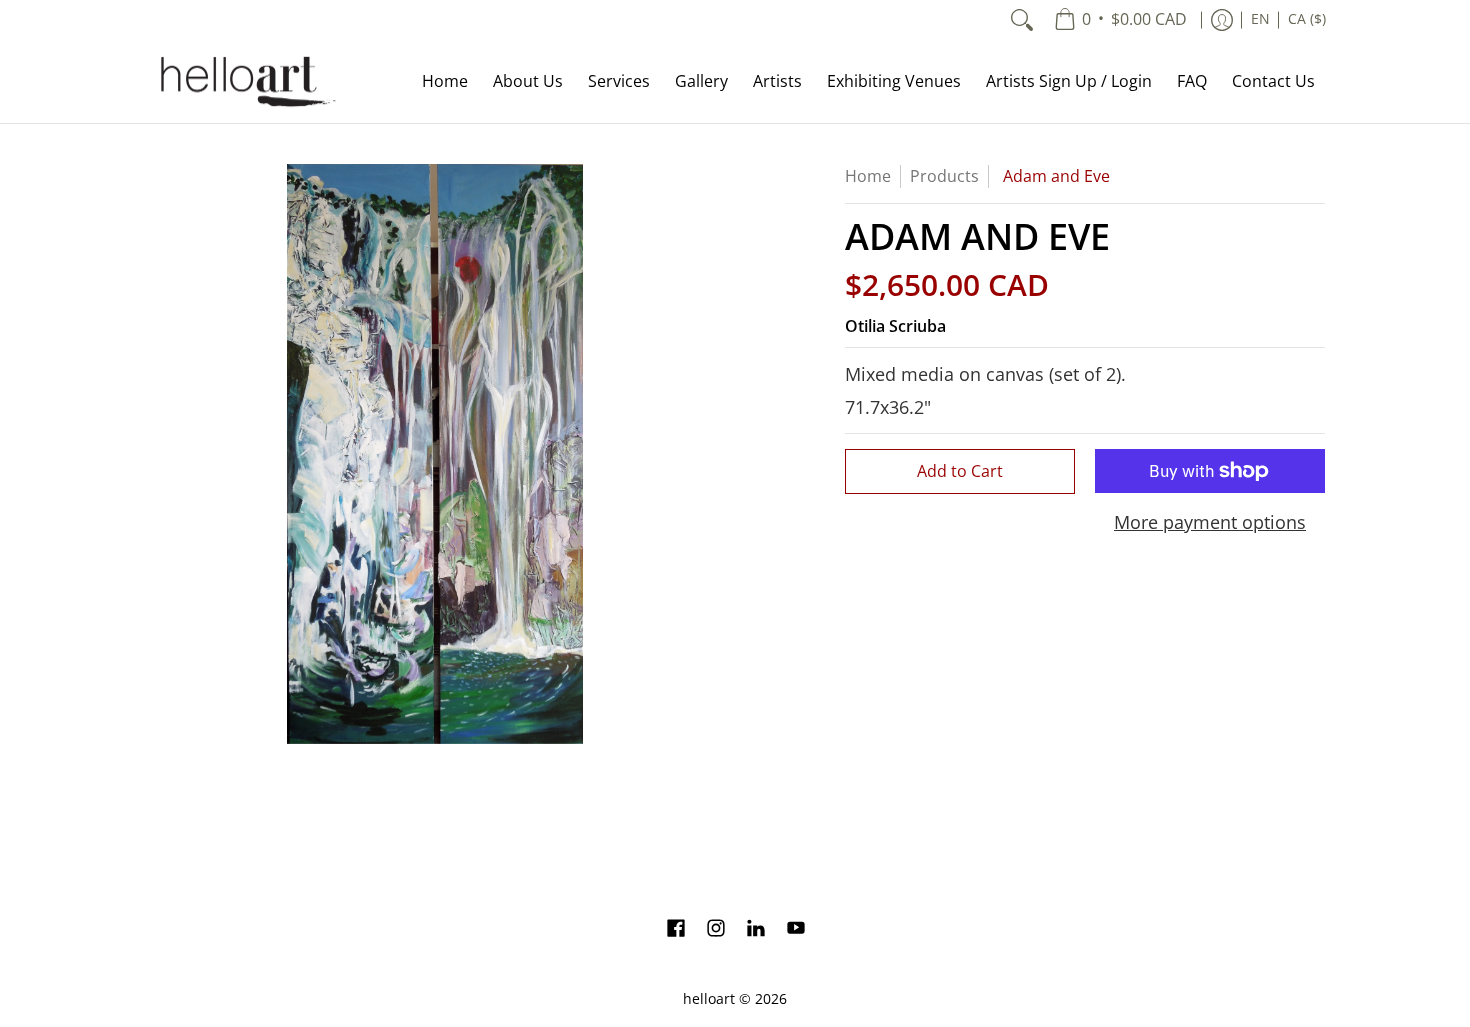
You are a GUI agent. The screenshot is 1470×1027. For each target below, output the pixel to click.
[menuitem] (1120, 20)
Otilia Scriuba (895, 326)
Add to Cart (960, 471)
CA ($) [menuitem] (1307, 19)
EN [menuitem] (1260, 19)
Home (868, 176)
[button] (676, 930)
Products (944, 176)
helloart (709, 999)
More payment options (1210, 522)
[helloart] (245, 81)
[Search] (1022, 20)
